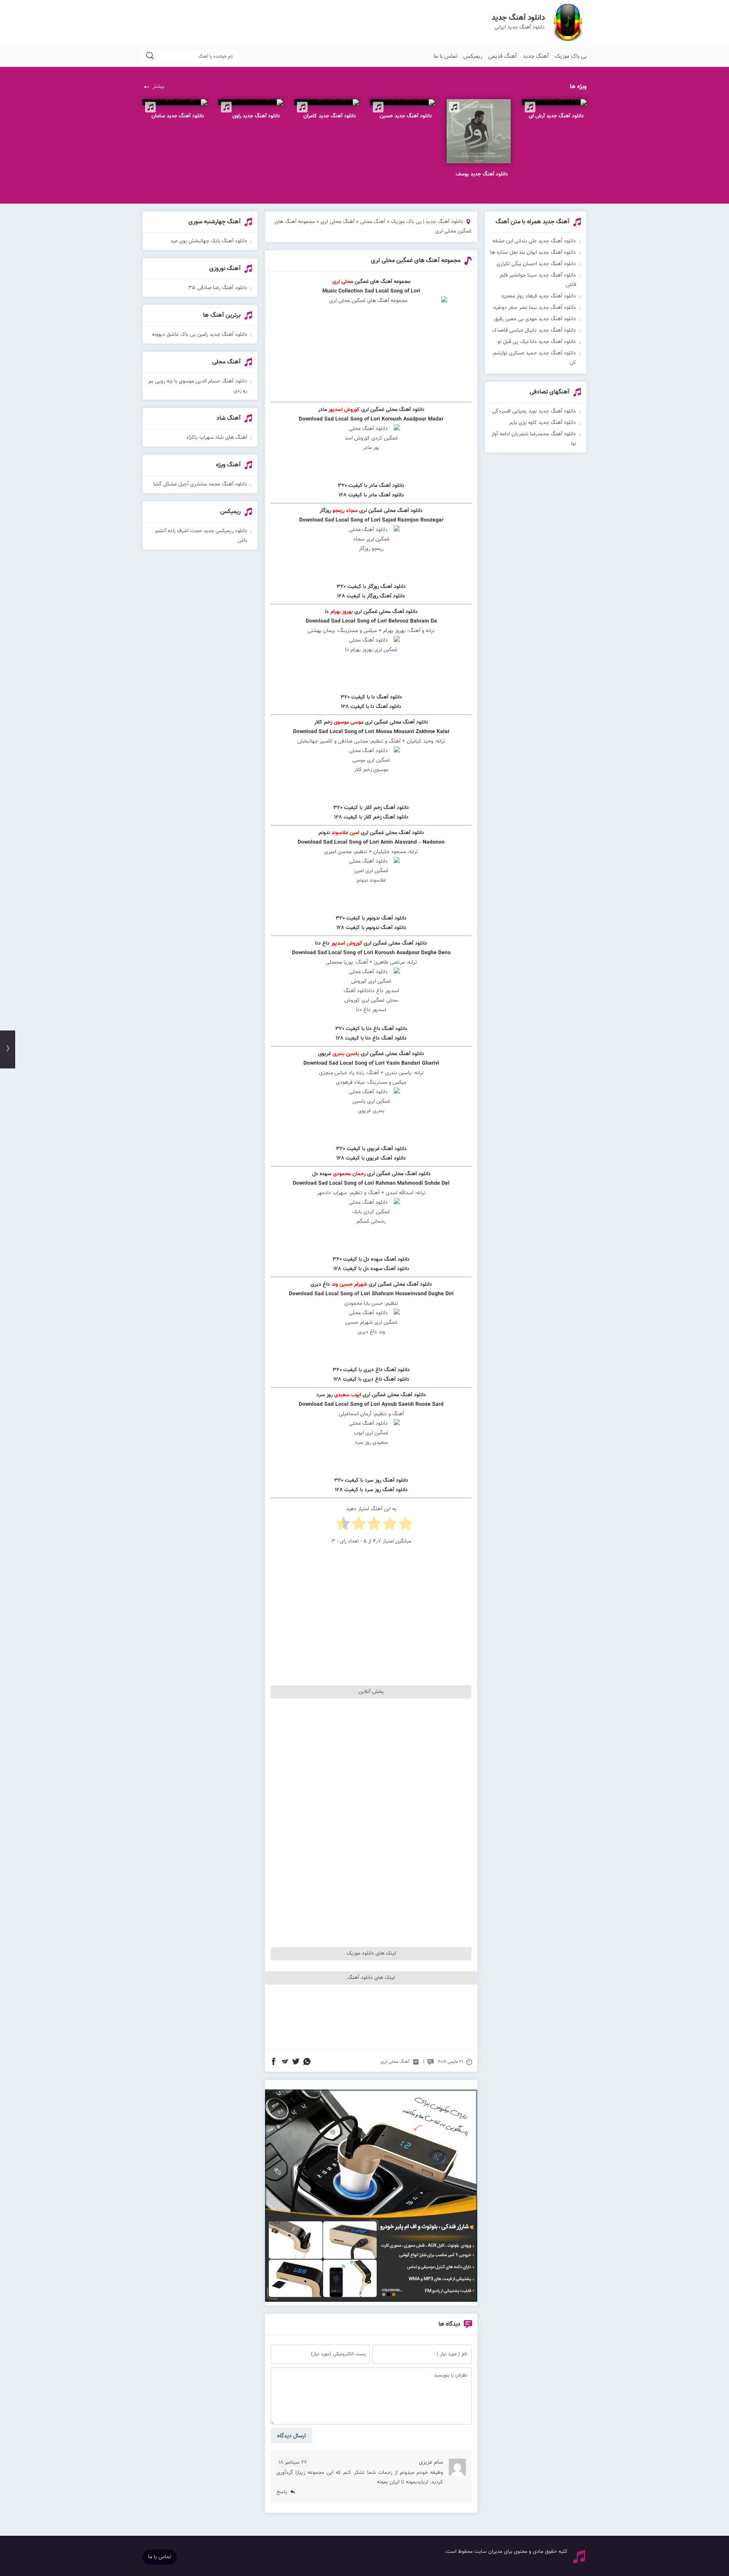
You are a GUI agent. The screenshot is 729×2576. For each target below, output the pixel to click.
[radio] (405, 1525)
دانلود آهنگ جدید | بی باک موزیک (427, 222)
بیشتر (159, 87)
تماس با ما (446, 56)
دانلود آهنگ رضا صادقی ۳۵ (218, 288)
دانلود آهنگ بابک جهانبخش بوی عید (209, 241)
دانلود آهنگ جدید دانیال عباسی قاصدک (534, 330)
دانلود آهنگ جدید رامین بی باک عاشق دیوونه (200, 335)
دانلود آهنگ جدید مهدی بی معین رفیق (535, 319)
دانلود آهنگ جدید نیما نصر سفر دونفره (535, 308)
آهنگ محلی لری (338, 222)
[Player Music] (371, 2301)
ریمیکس (473, 56)
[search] (150, 56)
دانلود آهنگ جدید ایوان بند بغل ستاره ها (533, 253)
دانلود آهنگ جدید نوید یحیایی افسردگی (534, 411)
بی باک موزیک (571, 56)
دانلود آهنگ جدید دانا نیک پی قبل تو (537, 342)
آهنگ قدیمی (503, 56)
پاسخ (282, 2492)
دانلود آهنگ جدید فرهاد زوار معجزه (539, 296)
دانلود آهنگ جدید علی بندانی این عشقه (534, 241)
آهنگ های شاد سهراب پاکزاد (217, 438)
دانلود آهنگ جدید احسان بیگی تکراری (536, 264)
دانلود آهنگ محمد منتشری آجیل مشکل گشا (200, 484)
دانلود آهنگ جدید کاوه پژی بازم (543, 423)
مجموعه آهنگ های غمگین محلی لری (416, 261)
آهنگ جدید (536, 56)
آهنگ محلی (373, 222)
